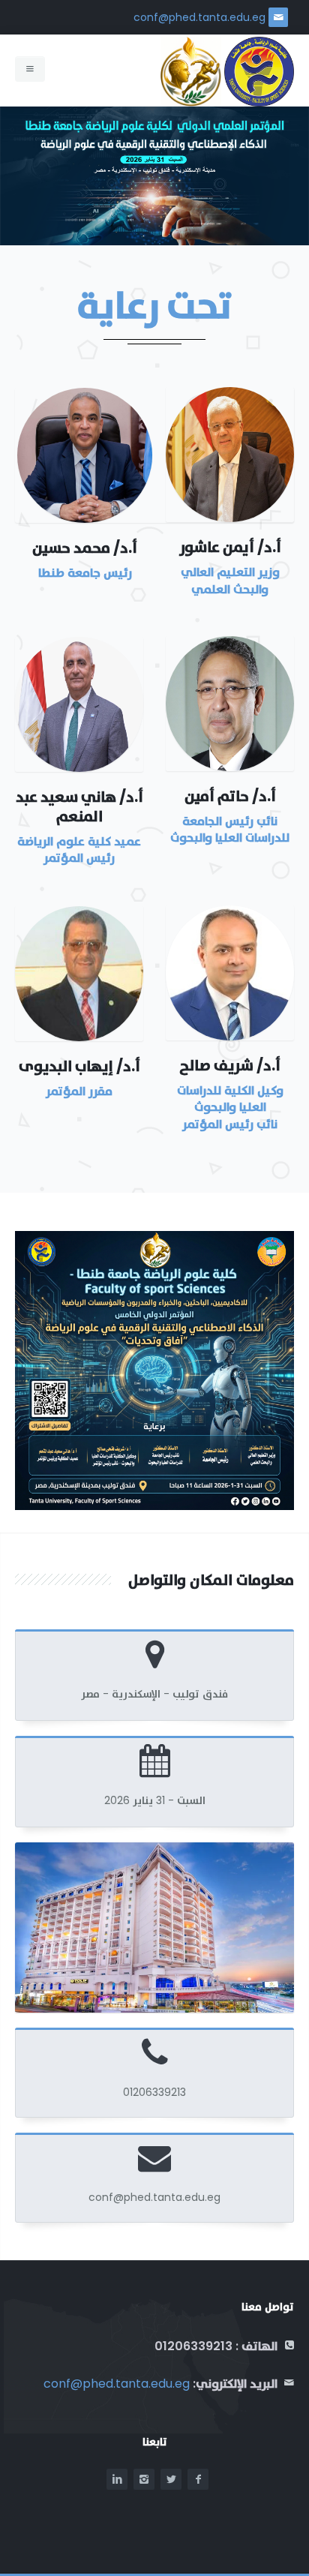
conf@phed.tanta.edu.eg (199, 17)
